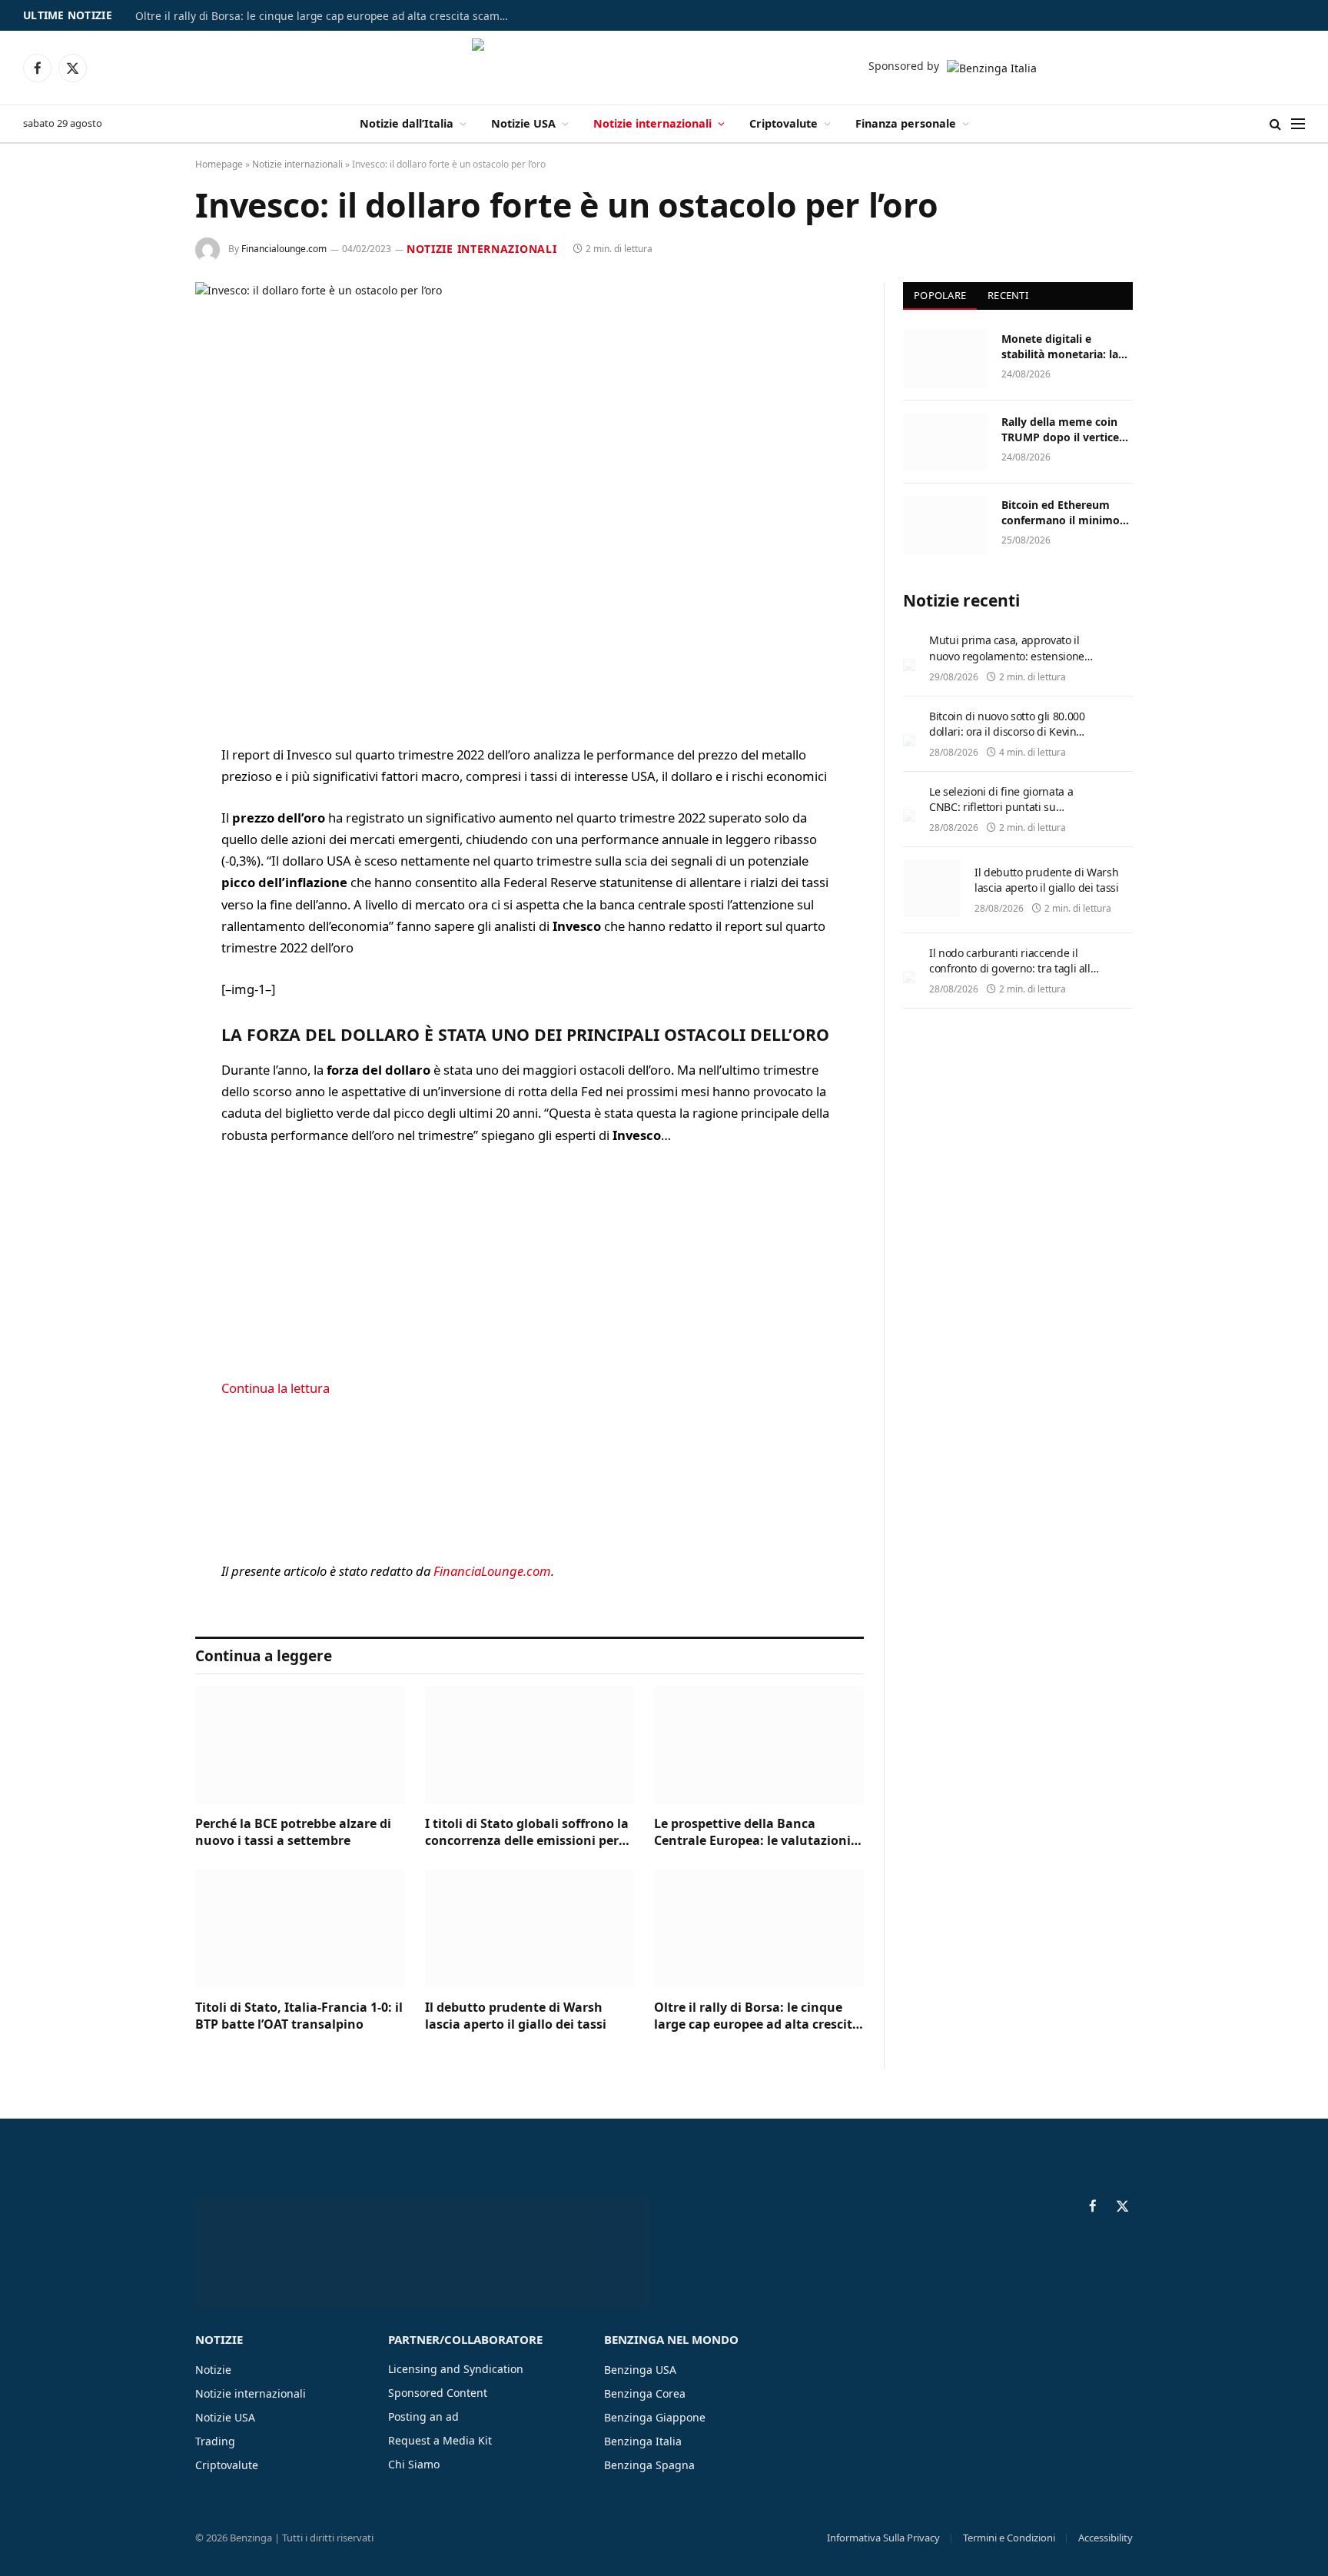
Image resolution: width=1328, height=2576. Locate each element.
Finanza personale (906, 123)
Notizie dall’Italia (407, 123)
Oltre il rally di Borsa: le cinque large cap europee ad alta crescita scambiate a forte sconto (327, 16)
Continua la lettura (276, 1388)
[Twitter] (141, 834)
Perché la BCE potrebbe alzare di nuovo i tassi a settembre (293, 1832)
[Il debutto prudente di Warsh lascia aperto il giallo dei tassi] (530, 1928)
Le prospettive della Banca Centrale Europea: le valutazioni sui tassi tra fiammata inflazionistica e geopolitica (752, 1833)
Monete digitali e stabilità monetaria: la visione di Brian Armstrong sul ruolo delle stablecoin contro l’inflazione (1062, 347)
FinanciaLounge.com (492, 1571)
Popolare (940, 295)
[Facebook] (141, 795)
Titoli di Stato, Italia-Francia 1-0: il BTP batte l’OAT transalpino (299, 2016)
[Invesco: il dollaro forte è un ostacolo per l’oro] (530, 501)
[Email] (141, 952)
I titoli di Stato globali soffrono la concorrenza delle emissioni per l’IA (527, 1833)
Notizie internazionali (652, 123)
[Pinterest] (141, 912)
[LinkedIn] (141, 873)
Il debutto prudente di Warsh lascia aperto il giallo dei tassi (516, 2016)
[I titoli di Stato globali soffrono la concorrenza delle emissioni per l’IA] (530, 1745)
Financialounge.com (284, 249)
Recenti (1008, 295)
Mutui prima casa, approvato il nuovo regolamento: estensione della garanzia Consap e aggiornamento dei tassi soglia (1007, 663)
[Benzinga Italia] (664, 68)
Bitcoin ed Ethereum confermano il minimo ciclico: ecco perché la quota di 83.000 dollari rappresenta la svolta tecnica (1061, 513)
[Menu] (1298, 124)
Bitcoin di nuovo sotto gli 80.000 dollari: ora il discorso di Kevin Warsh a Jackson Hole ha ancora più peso (1008, 739)
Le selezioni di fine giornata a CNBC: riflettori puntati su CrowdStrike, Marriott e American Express (1011, 814)
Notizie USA (523, 123)
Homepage (219, 164)
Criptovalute (784, 123)
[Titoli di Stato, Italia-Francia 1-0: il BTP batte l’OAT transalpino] (300, 1928)
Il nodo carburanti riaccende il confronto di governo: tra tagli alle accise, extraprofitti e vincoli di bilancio (1013, 976)
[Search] (1275, 124)
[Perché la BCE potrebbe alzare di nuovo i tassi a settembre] (300, 1745)
